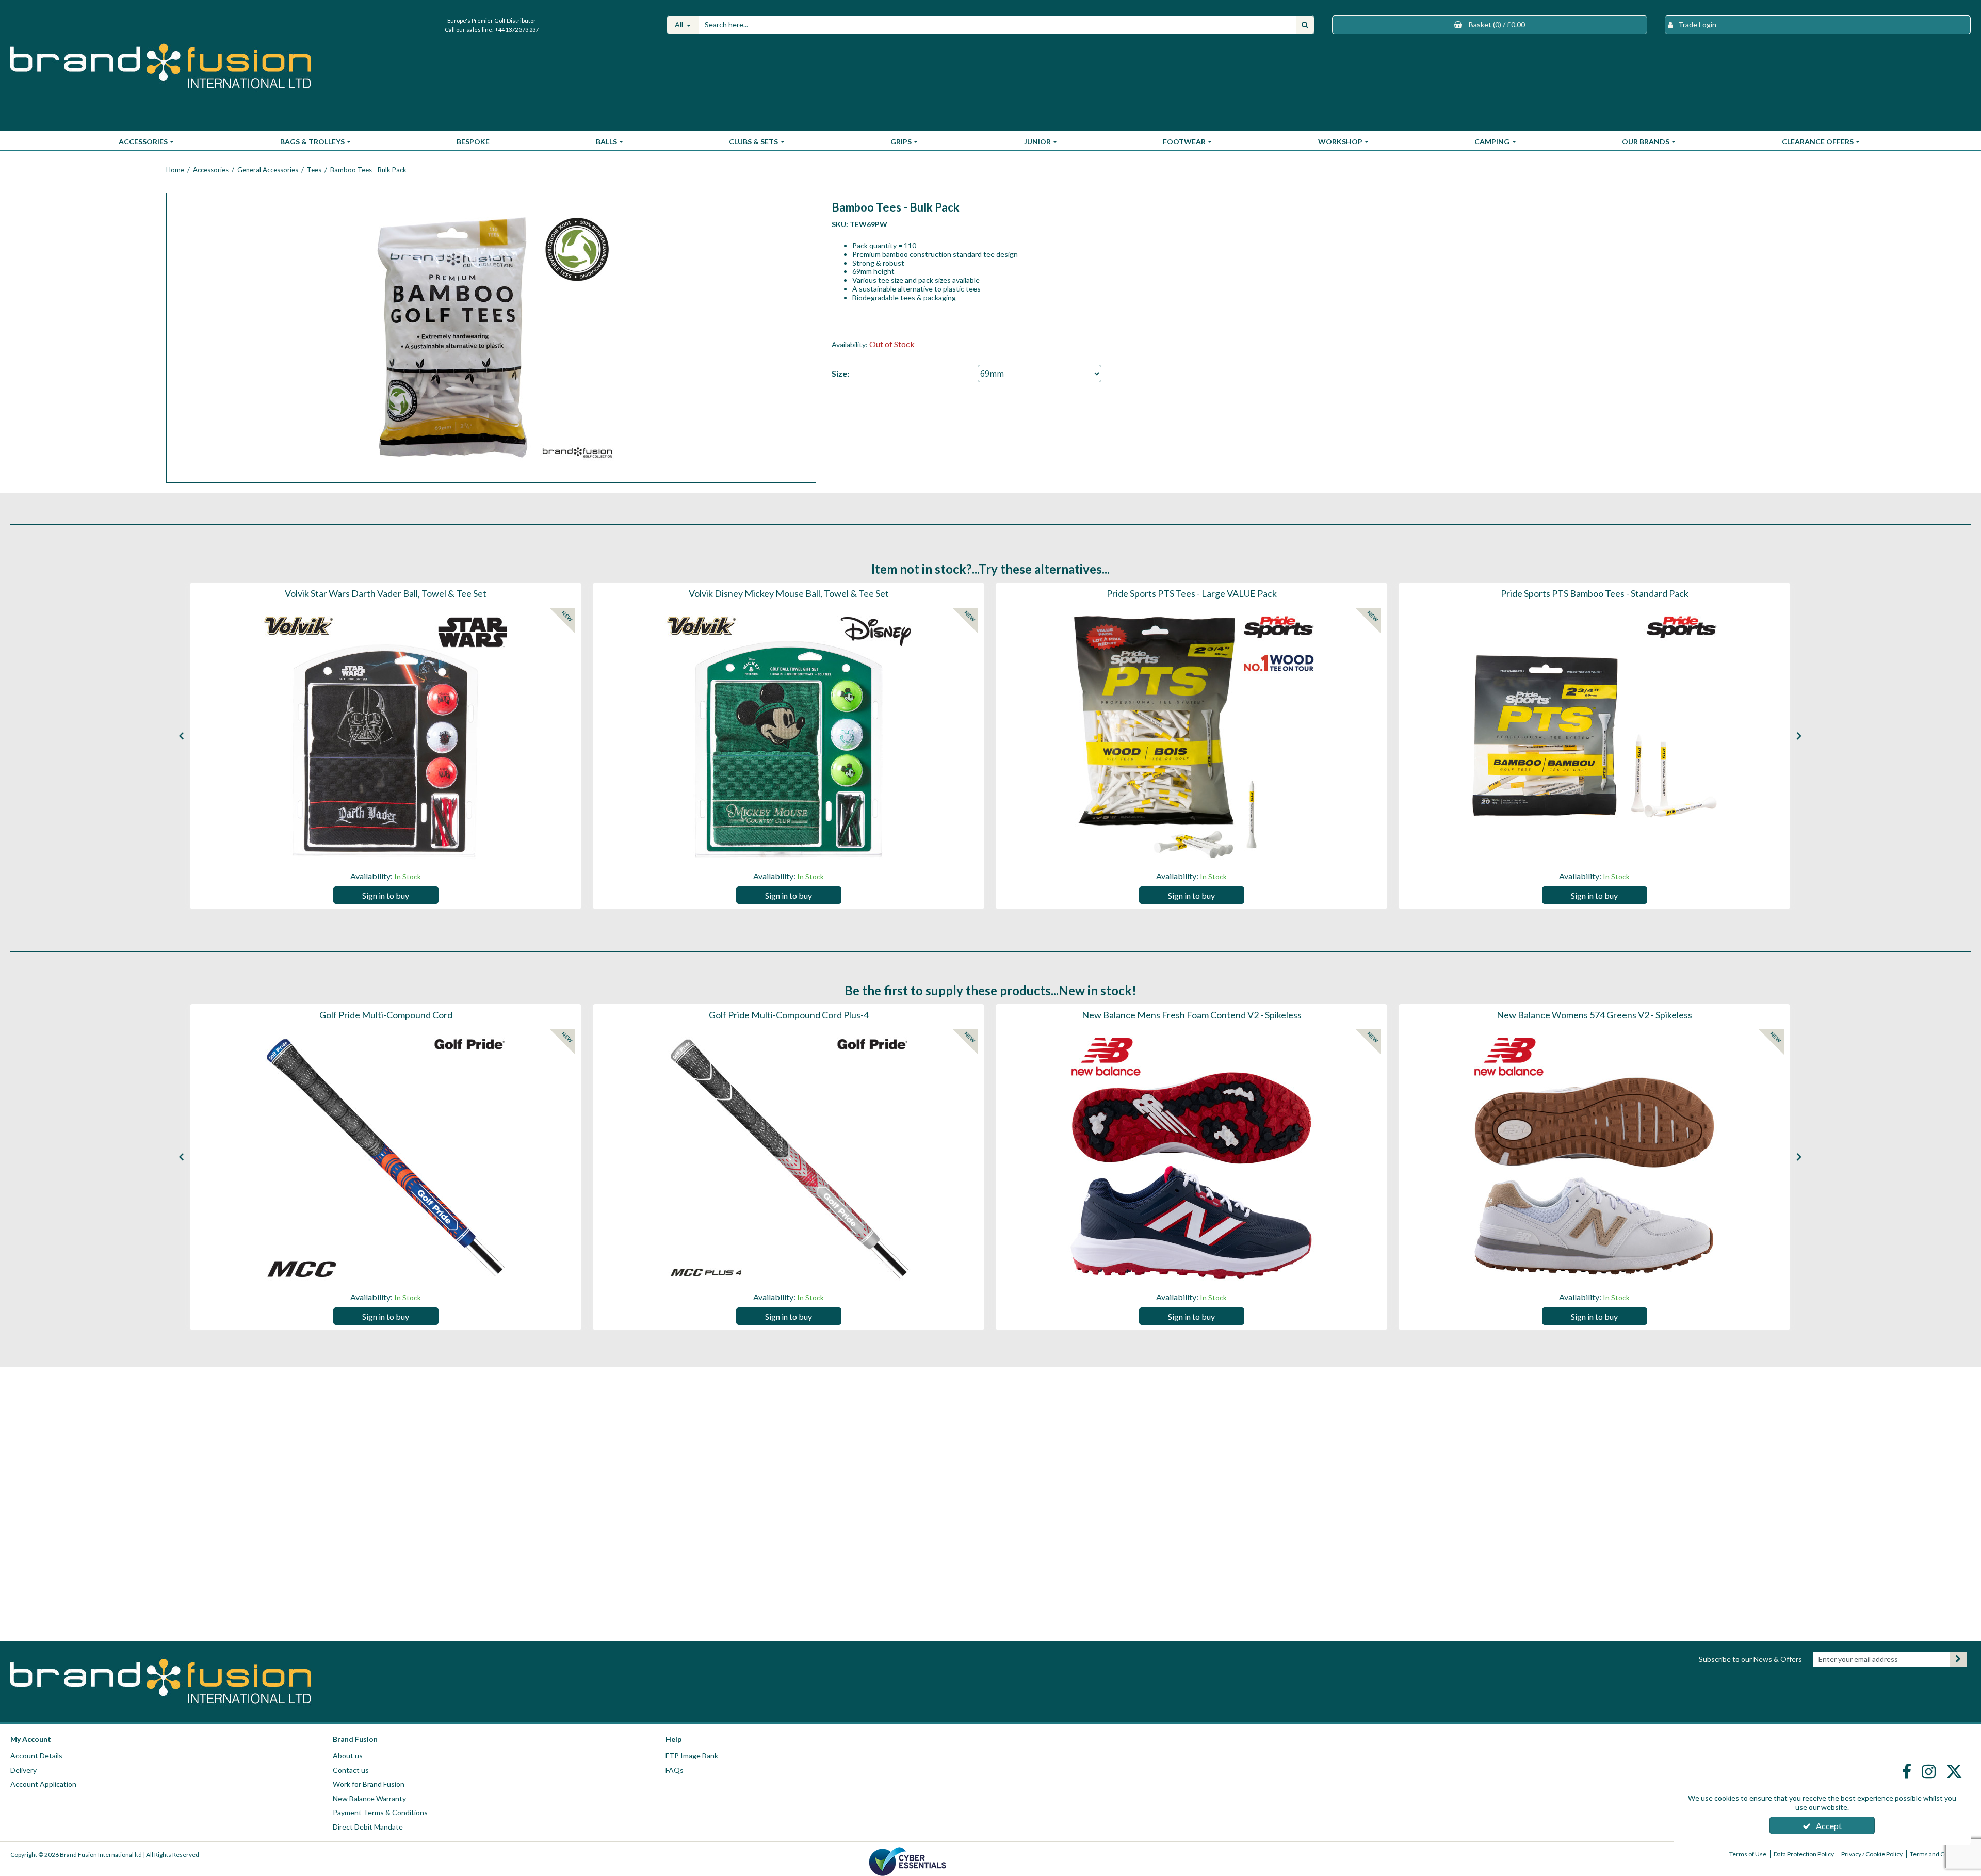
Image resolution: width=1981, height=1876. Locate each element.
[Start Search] (1305, 25)
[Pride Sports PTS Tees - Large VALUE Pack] (1192, 737)
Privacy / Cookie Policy (1872, 1854)
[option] (491, 338)
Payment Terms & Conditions (380, 1812)
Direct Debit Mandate (368, 1827)
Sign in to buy (386, 895)
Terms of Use (1748, 1854)
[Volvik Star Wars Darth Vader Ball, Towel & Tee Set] (386, 737)
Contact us (351, 1770)
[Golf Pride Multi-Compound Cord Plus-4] (789, 1158)
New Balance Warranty (369, 1798)
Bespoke (473, 142)
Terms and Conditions (1940, 1854)
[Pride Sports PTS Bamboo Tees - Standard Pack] (1595, 737)
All (680, 25)
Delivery (23, 1770)
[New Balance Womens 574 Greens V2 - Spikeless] (1595, 1158)
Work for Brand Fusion (369, 1784)
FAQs (675, 1770)
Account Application (43, 1784)
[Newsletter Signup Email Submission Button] (1958, 1659)
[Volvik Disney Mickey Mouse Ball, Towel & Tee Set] (789, 737)
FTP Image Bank (692, 1756)
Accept (1829, 1826)
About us (348, 1756)
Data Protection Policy (1804, 1854)
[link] (1908, 1771)
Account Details (36, 1756)
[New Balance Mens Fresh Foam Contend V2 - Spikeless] (1192, 1158)
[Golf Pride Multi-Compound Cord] (386, 1158)
